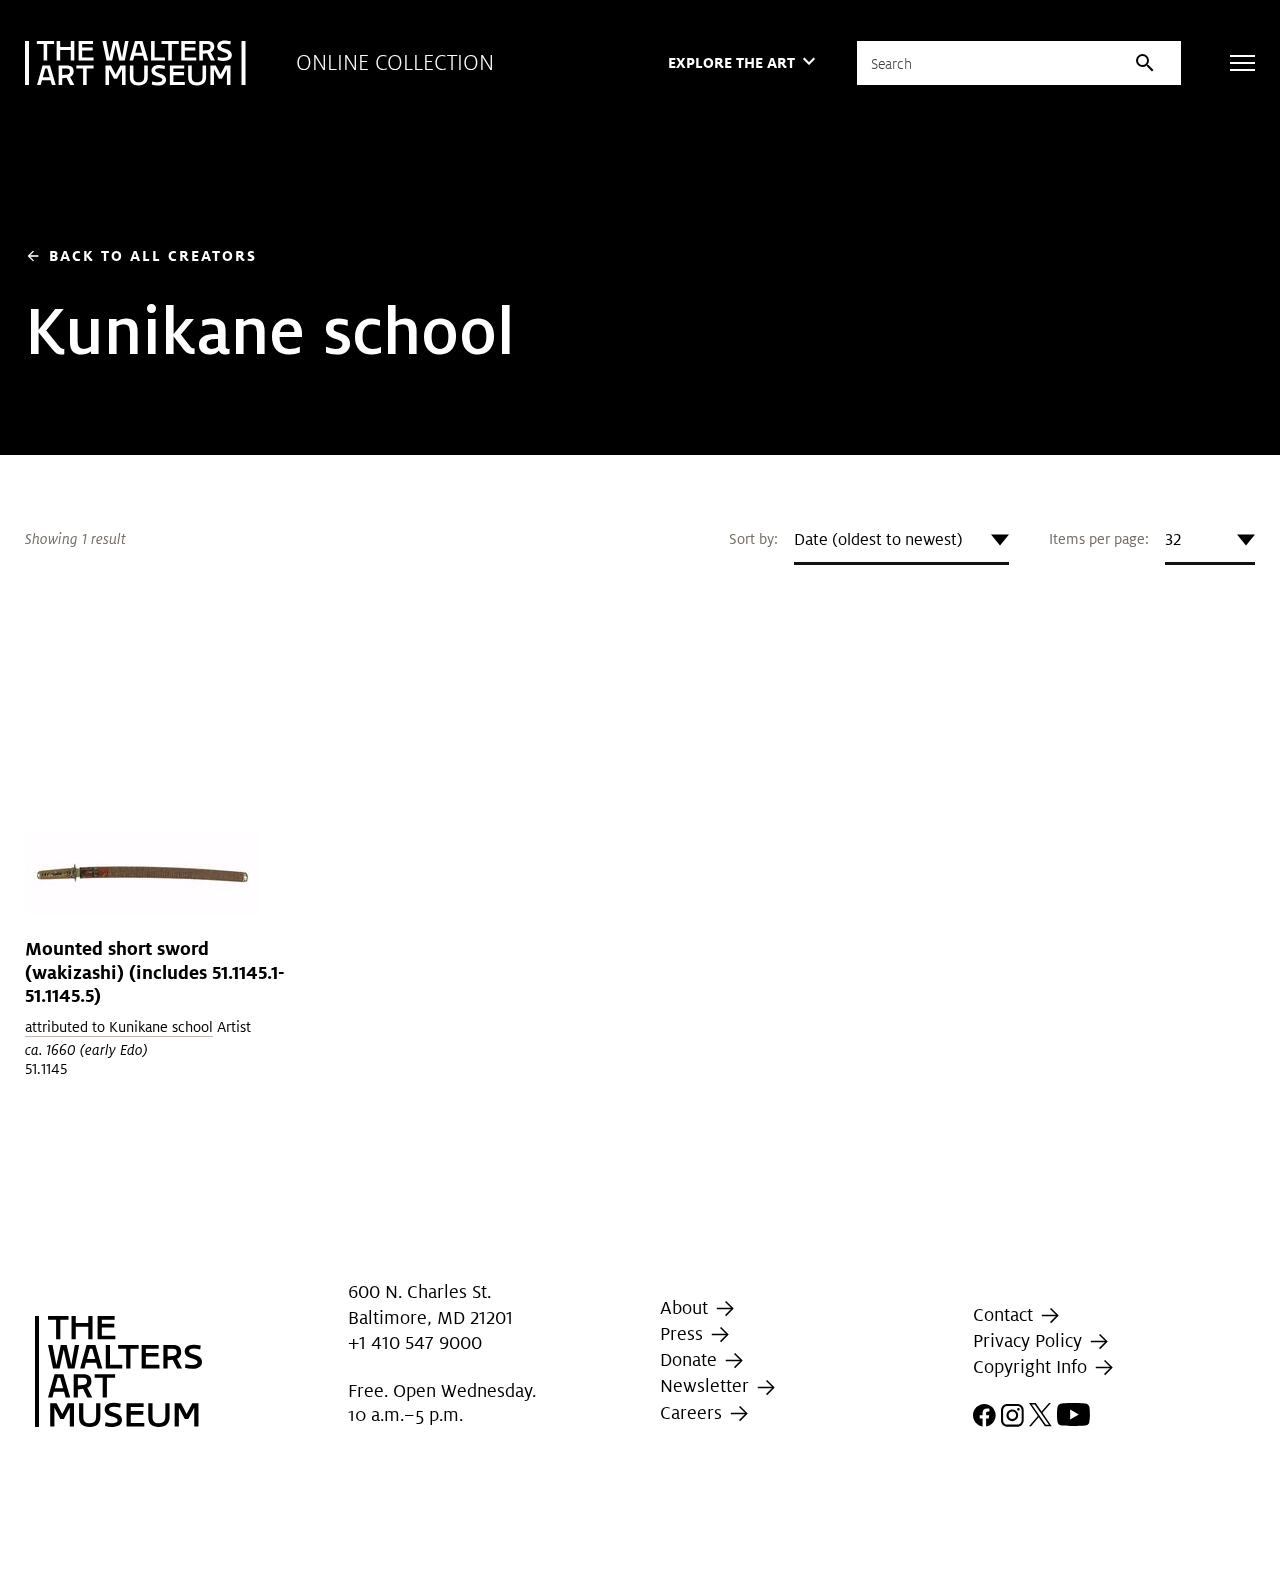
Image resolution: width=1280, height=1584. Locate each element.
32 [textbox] (1173, 539)
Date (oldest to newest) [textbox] (878, 539)
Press (684, 1333)
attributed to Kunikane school (119, 1027)
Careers (693, 1412)
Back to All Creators (141, 255)
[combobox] (901, 540)
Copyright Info (1032, 1366)
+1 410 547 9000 (415, 1342)
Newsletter (707, 1385)
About (686, 1307)
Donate (691, 1359)
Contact (1005, 1314)
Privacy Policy (1030, 1340)
